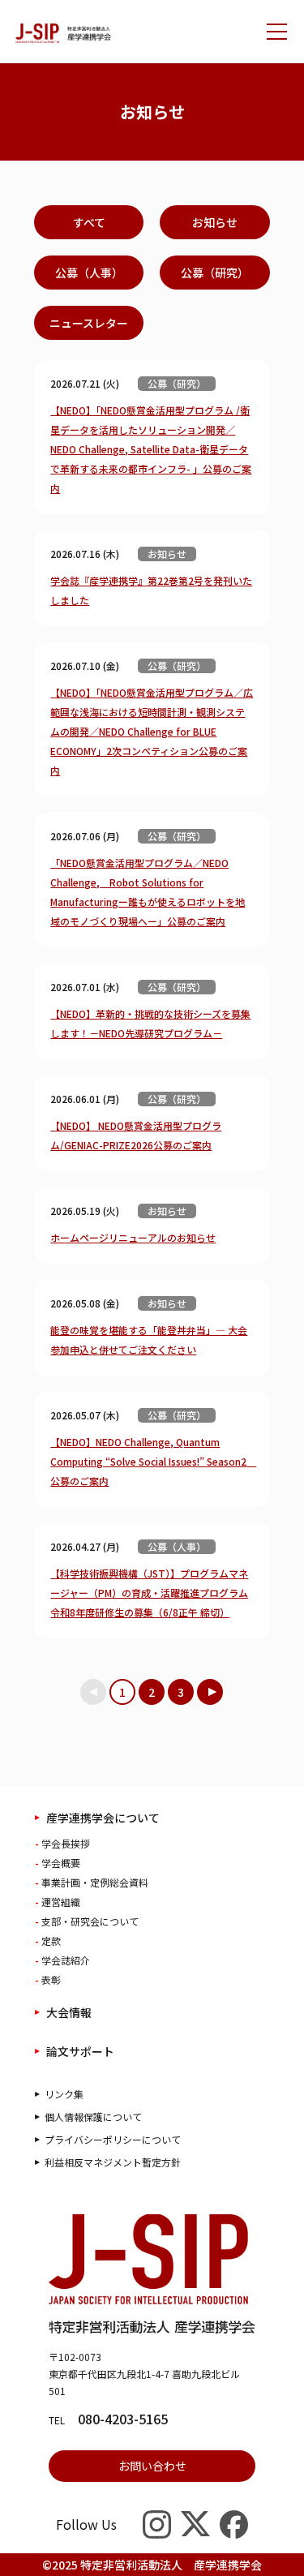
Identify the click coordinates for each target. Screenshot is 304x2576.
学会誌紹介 (66, 1960)
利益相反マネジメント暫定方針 (113, 2162)
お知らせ (215, 222)
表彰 (51, 1979)
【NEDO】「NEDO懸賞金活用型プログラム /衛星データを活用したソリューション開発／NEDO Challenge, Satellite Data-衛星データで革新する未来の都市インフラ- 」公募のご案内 (151, 449)
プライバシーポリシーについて (113, 2139)
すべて (89, 222)
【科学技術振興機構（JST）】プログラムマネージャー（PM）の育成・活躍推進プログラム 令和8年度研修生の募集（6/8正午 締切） (149, 1593)
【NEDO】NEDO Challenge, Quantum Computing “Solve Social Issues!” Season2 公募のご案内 (152, 1461)
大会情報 (69, 2012)
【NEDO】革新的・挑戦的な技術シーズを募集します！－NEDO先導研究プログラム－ (150, 1023)
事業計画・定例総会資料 (95, 1882)
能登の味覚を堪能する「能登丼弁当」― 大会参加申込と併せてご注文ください (149, 1340)
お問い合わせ (152, 2466)
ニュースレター (89, 323)
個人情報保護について (93, 2117)
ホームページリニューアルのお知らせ (133, 1237)
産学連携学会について (103, 1818)
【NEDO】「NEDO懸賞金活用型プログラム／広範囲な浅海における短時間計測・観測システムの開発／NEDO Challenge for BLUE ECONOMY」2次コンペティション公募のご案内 (152, 731)
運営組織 (61, 1902)
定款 (51, 1941)
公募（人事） (89, 273)
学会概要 (61, 1863)
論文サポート (80, 2051)
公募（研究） (215, 273)
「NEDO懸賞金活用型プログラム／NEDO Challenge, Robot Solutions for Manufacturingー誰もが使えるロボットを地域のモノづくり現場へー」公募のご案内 (148, 892)
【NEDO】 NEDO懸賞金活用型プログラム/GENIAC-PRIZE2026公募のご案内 (136, 1135)
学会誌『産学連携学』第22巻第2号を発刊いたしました (151, 590)
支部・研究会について (90, 1921)
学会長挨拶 (66, 1843)
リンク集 (64, 2094)
